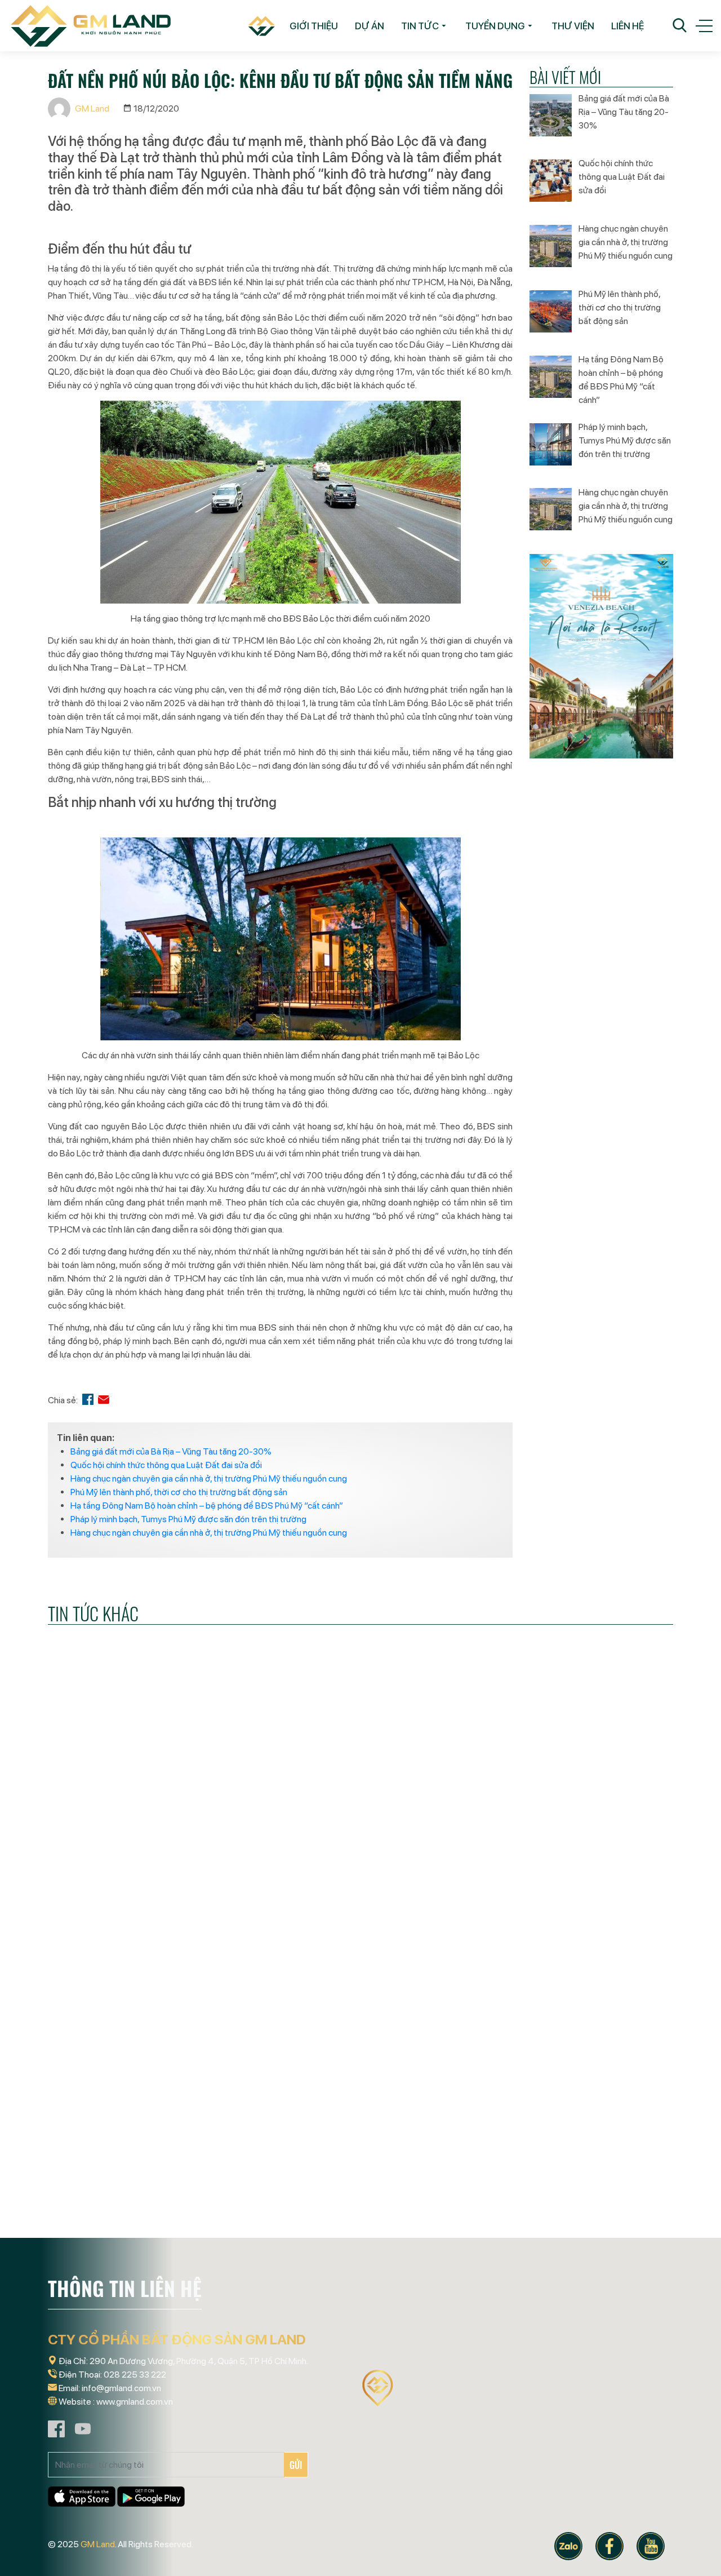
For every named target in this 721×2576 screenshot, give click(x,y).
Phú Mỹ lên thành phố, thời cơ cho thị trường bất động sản (179, 1492)
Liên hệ (627, 26)
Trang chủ (257, 26)
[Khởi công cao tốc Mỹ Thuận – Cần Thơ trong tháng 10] (575, 2127)
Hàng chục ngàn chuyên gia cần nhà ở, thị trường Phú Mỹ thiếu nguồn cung (209, 1478)
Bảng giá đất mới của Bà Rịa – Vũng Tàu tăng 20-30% (171, 1451)
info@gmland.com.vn (121, 2388)
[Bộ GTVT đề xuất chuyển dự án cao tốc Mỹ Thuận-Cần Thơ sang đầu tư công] (360, 1842)
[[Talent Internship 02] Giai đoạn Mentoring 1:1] (360, 2127)
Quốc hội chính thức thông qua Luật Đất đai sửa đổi (166, 1465)
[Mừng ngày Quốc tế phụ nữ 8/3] (575, 1842)
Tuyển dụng (495, 26)
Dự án (370, 26)
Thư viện (573, 26)
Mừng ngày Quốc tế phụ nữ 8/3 (550, 1927)
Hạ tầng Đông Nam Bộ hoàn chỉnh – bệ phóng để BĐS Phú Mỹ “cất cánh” (207, 1506)
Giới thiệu (314, 26)
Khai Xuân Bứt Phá (93, 2212)
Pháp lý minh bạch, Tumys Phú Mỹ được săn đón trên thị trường (188, 1519)
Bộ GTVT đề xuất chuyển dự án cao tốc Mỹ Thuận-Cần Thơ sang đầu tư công (355, 1936)
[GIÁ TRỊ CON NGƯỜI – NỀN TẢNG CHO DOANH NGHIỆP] (146, 1842)
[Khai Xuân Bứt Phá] (146, 2127)
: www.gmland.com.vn (133, 2402)
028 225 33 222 (135, 2375)
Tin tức (420, 26)
